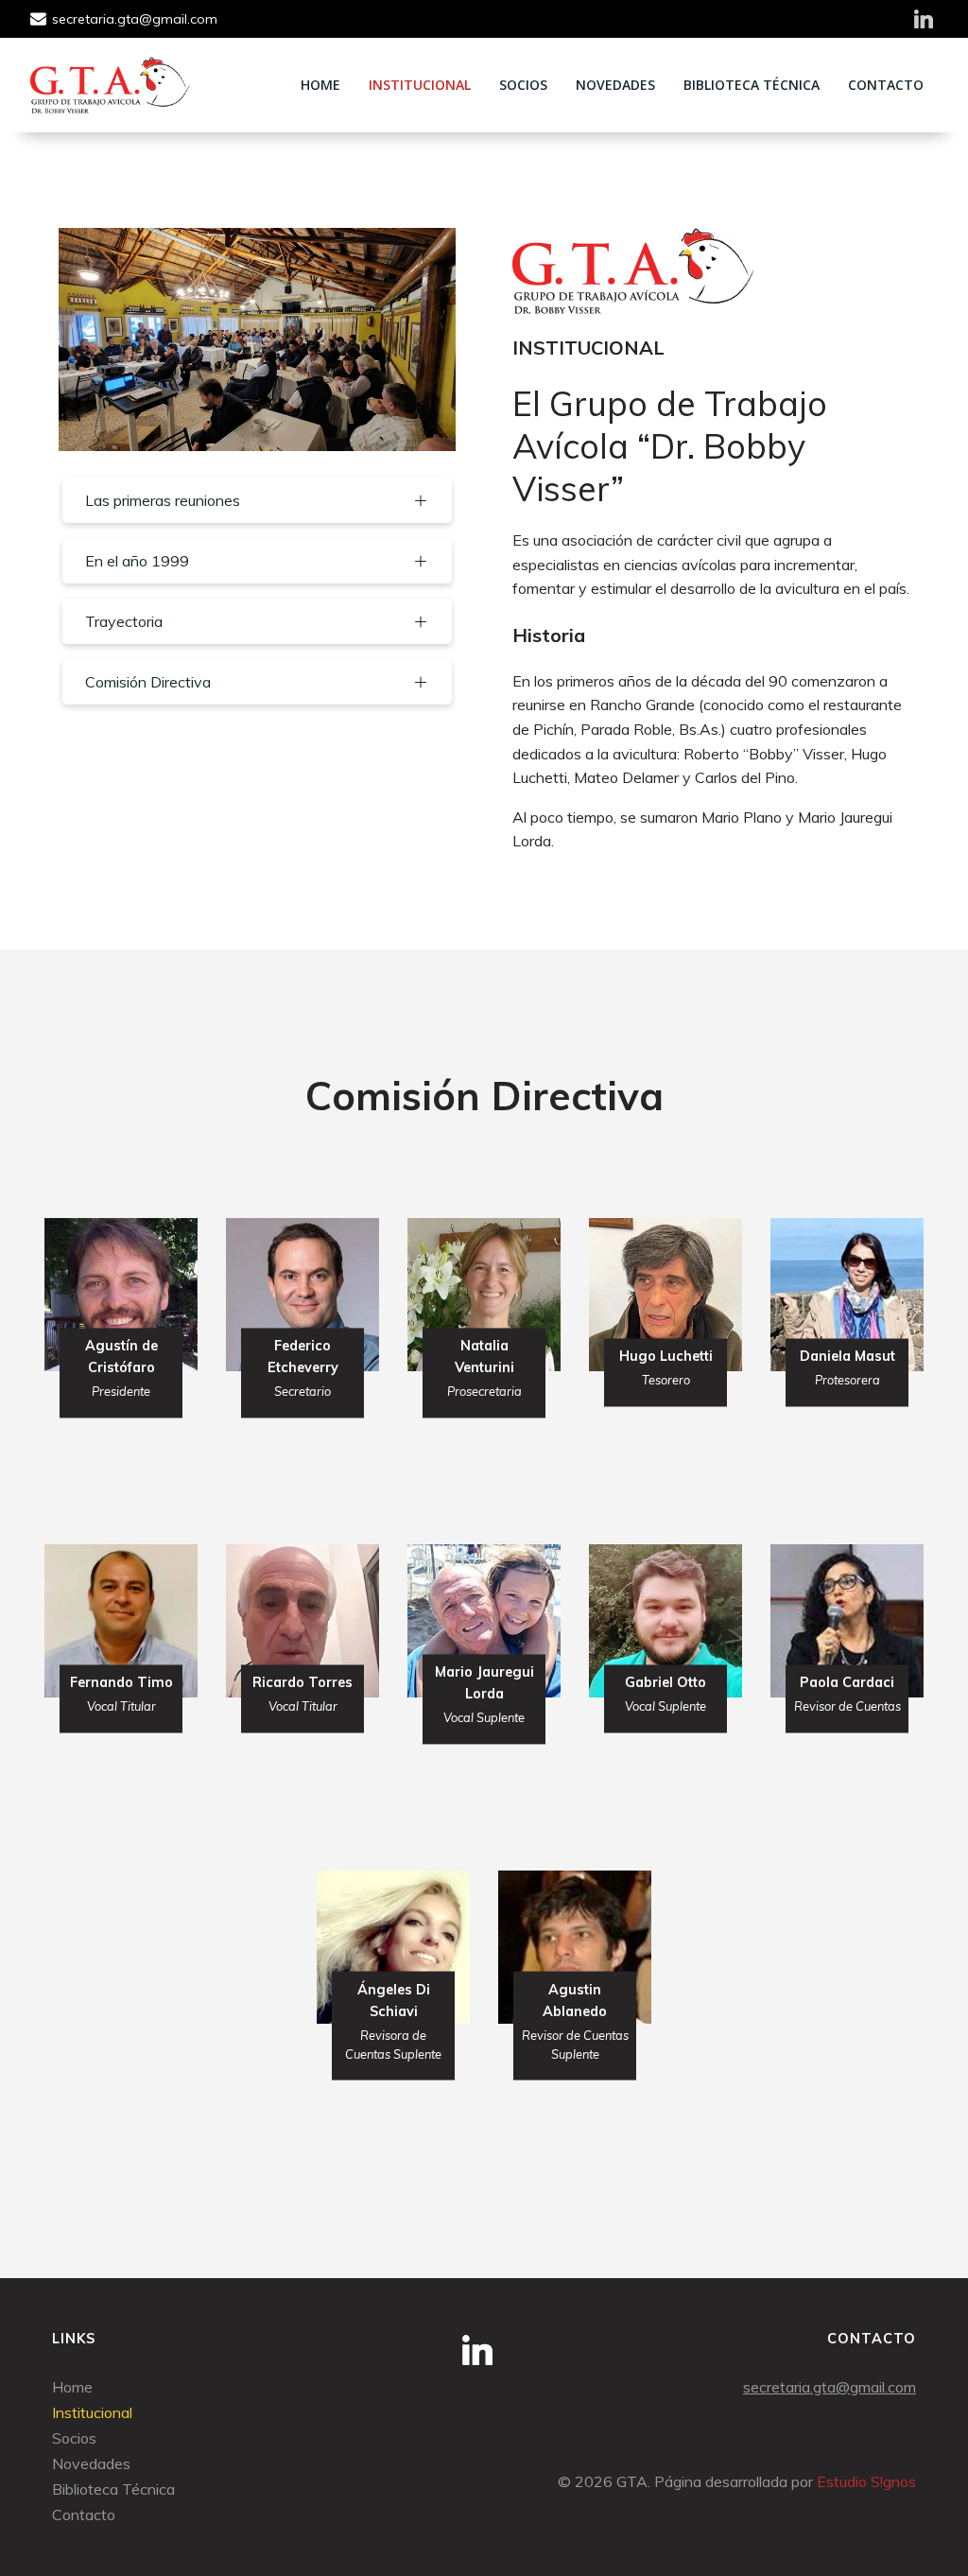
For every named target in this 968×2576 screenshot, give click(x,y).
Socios (523, 85)
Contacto (886, 85)
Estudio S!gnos (866, 2481)
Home (320, 85)
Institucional (420, 85)
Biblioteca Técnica (752, 85)
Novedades (615, 85)
